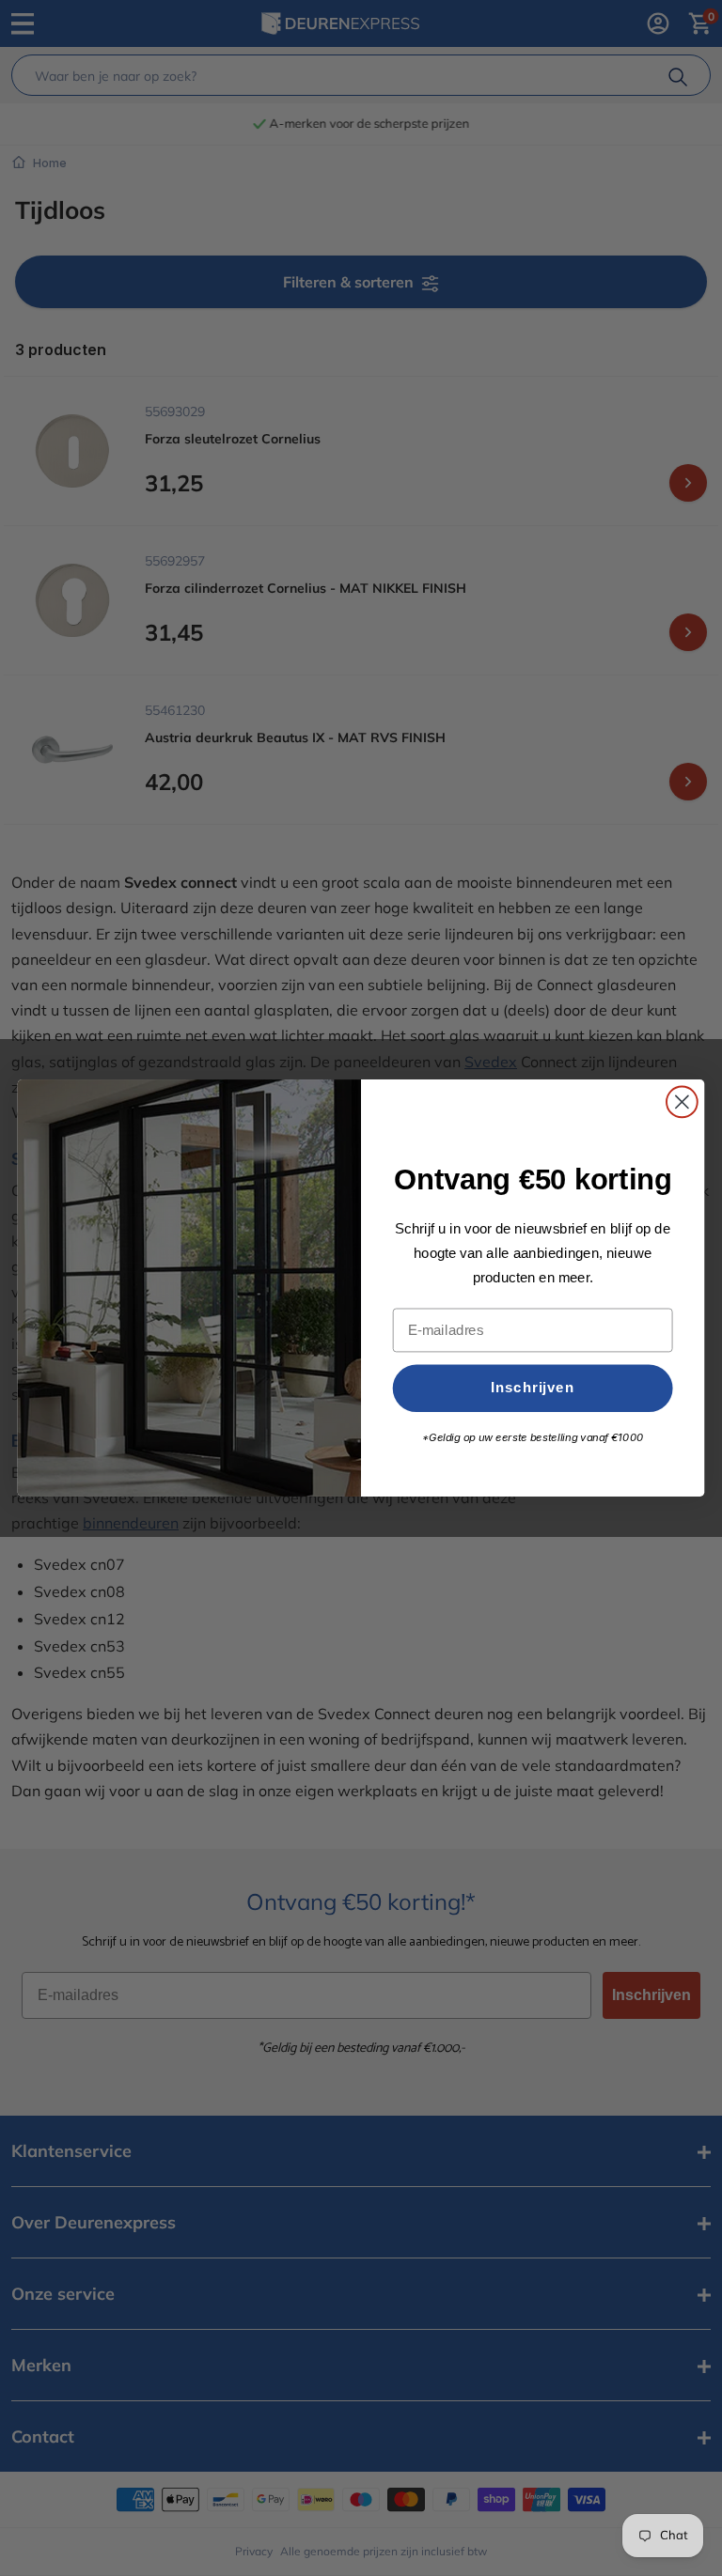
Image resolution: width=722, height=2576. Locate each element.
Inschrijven (533, 1388)
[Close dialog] (682, 1102)
